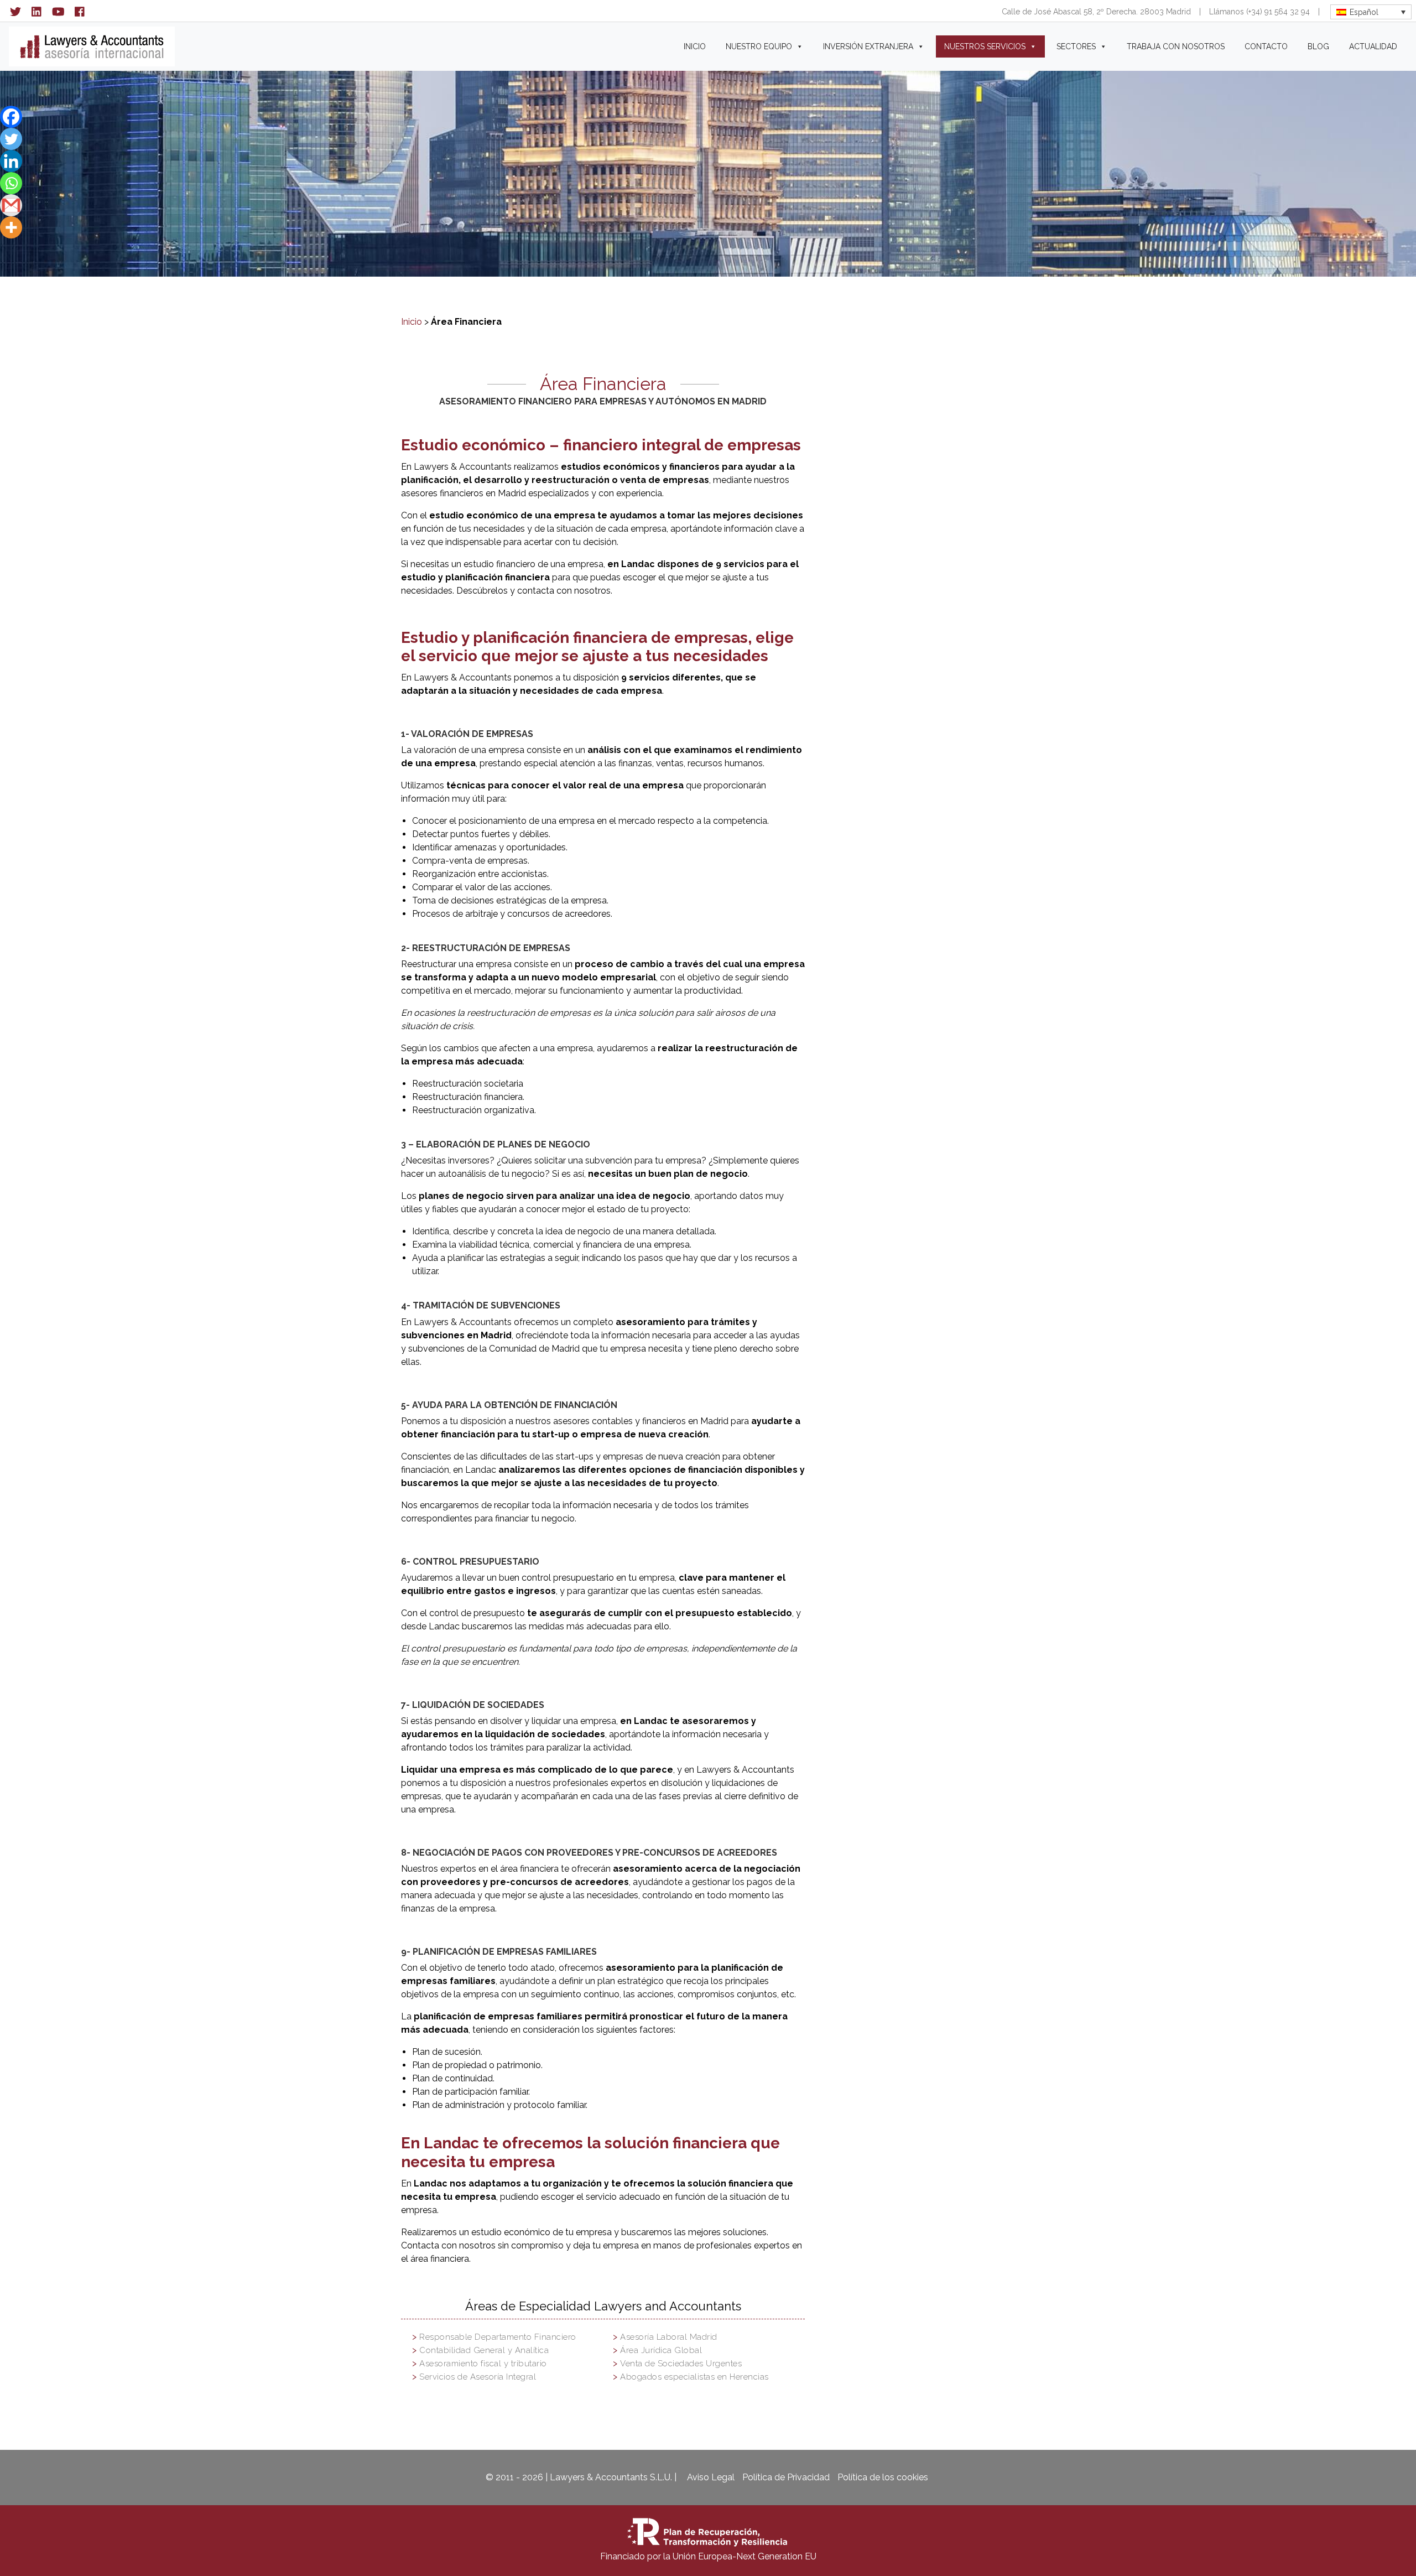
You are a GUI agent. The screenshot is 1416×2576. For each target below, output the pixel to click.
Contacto (1266, 46)
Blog (1318, 46)
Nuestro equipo (759, 46)
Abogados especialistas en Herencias (694, 2377)
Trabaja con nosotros (1176, 46)
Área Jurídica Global (661, 2350)
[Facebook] (11, 117)
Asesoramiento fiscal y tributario (483, 2364)
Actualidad (1373, 46)
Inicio (695, 46)
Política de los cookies (883, 2477)
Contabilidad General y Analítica (484, 2350)
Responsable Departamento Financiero (498, 2337)
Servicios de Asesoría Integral (478, 2377)
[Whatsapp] (11, 183)
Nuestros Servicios (985, 46)
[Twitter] (11, 139)
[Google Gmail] (11, 205)
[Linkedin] (11, 161)
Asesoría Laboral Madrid (669, 2337)
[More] (11, 227)
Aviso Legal (711, 2477)
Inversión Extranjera (868, 46)
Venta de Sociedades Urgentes (681, 2364)
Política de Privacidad (786, 2477)
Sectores (1076, 46)
